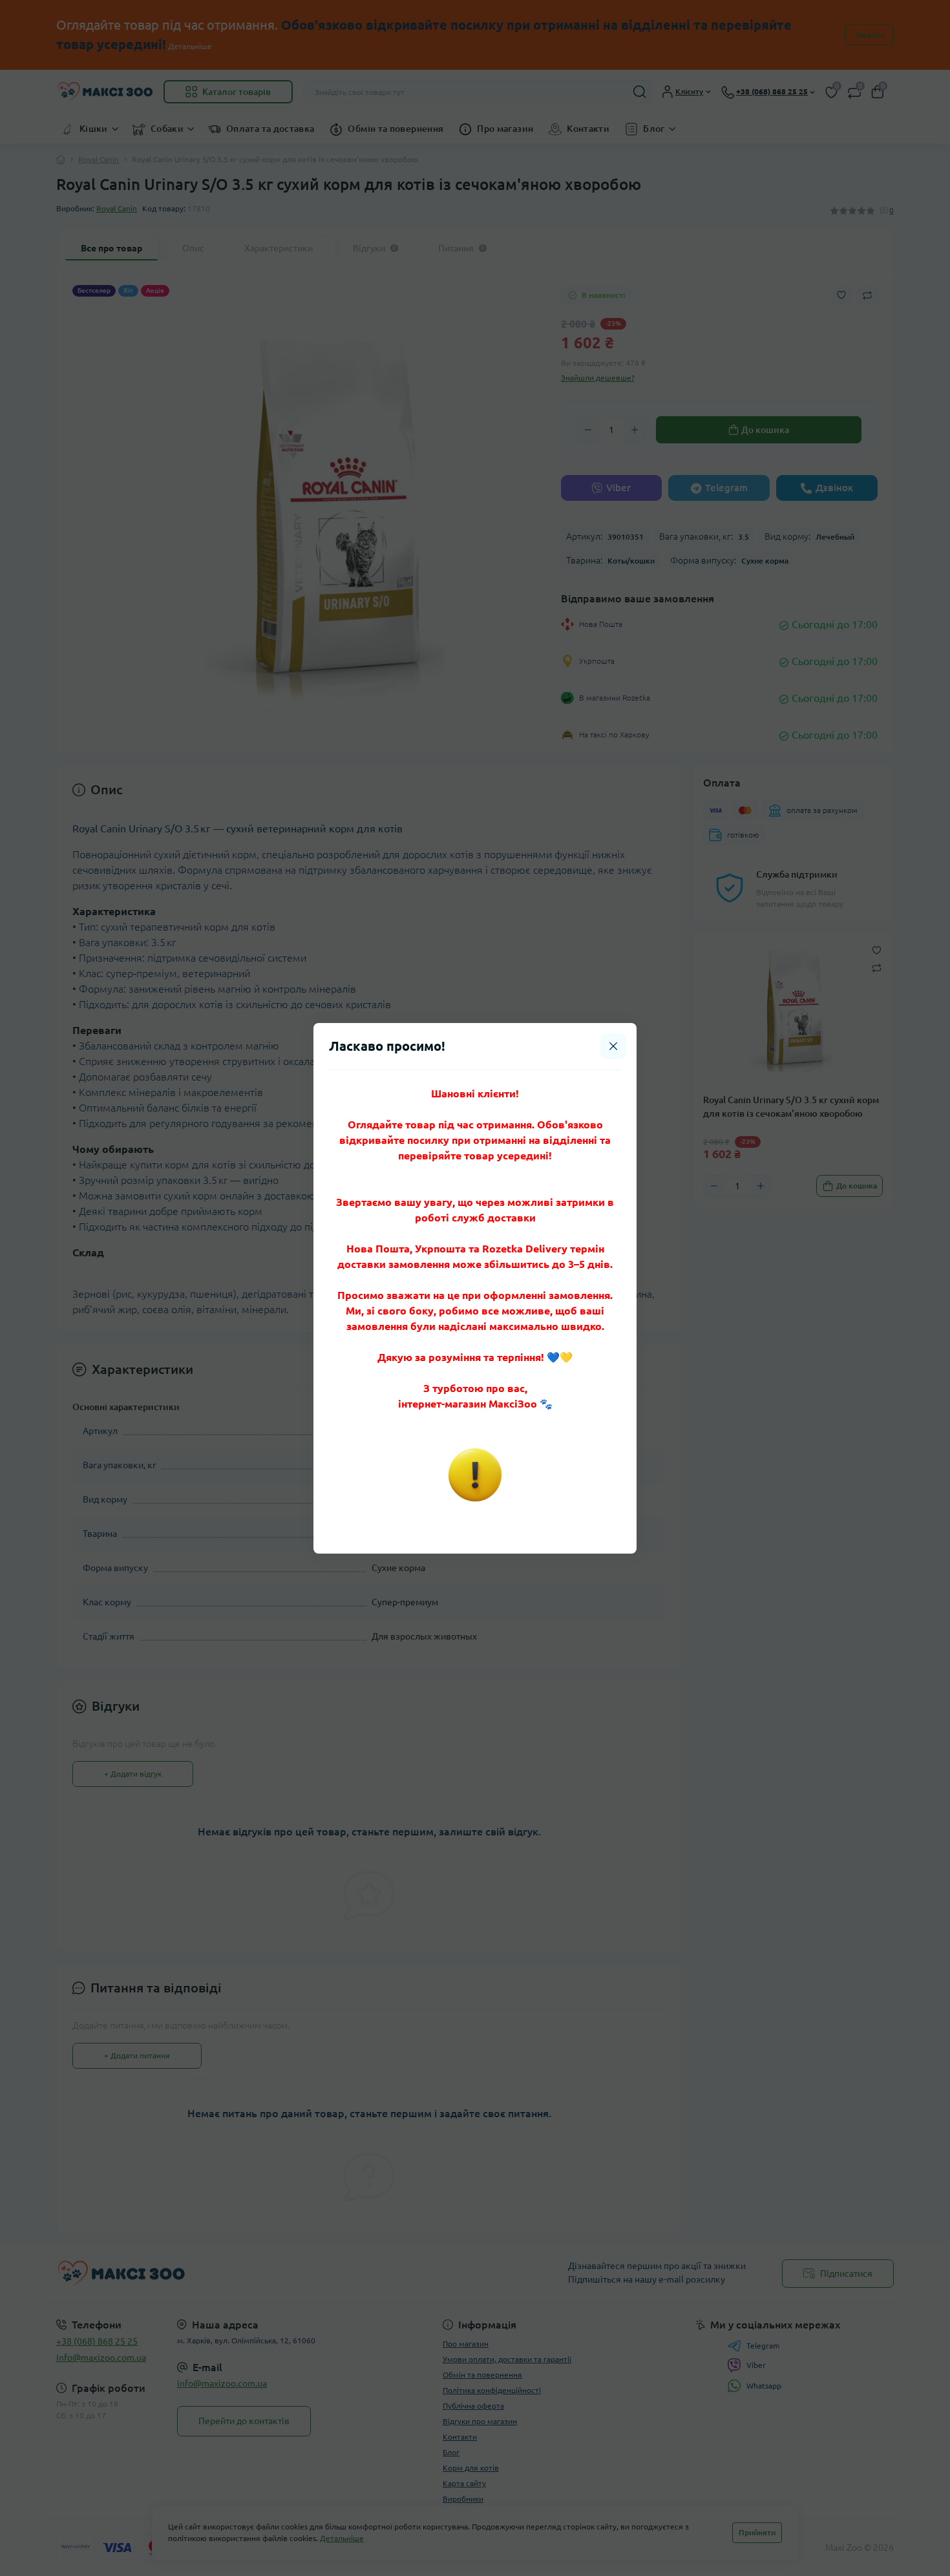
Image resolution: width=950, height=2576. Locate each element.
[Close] (613, 1046)
